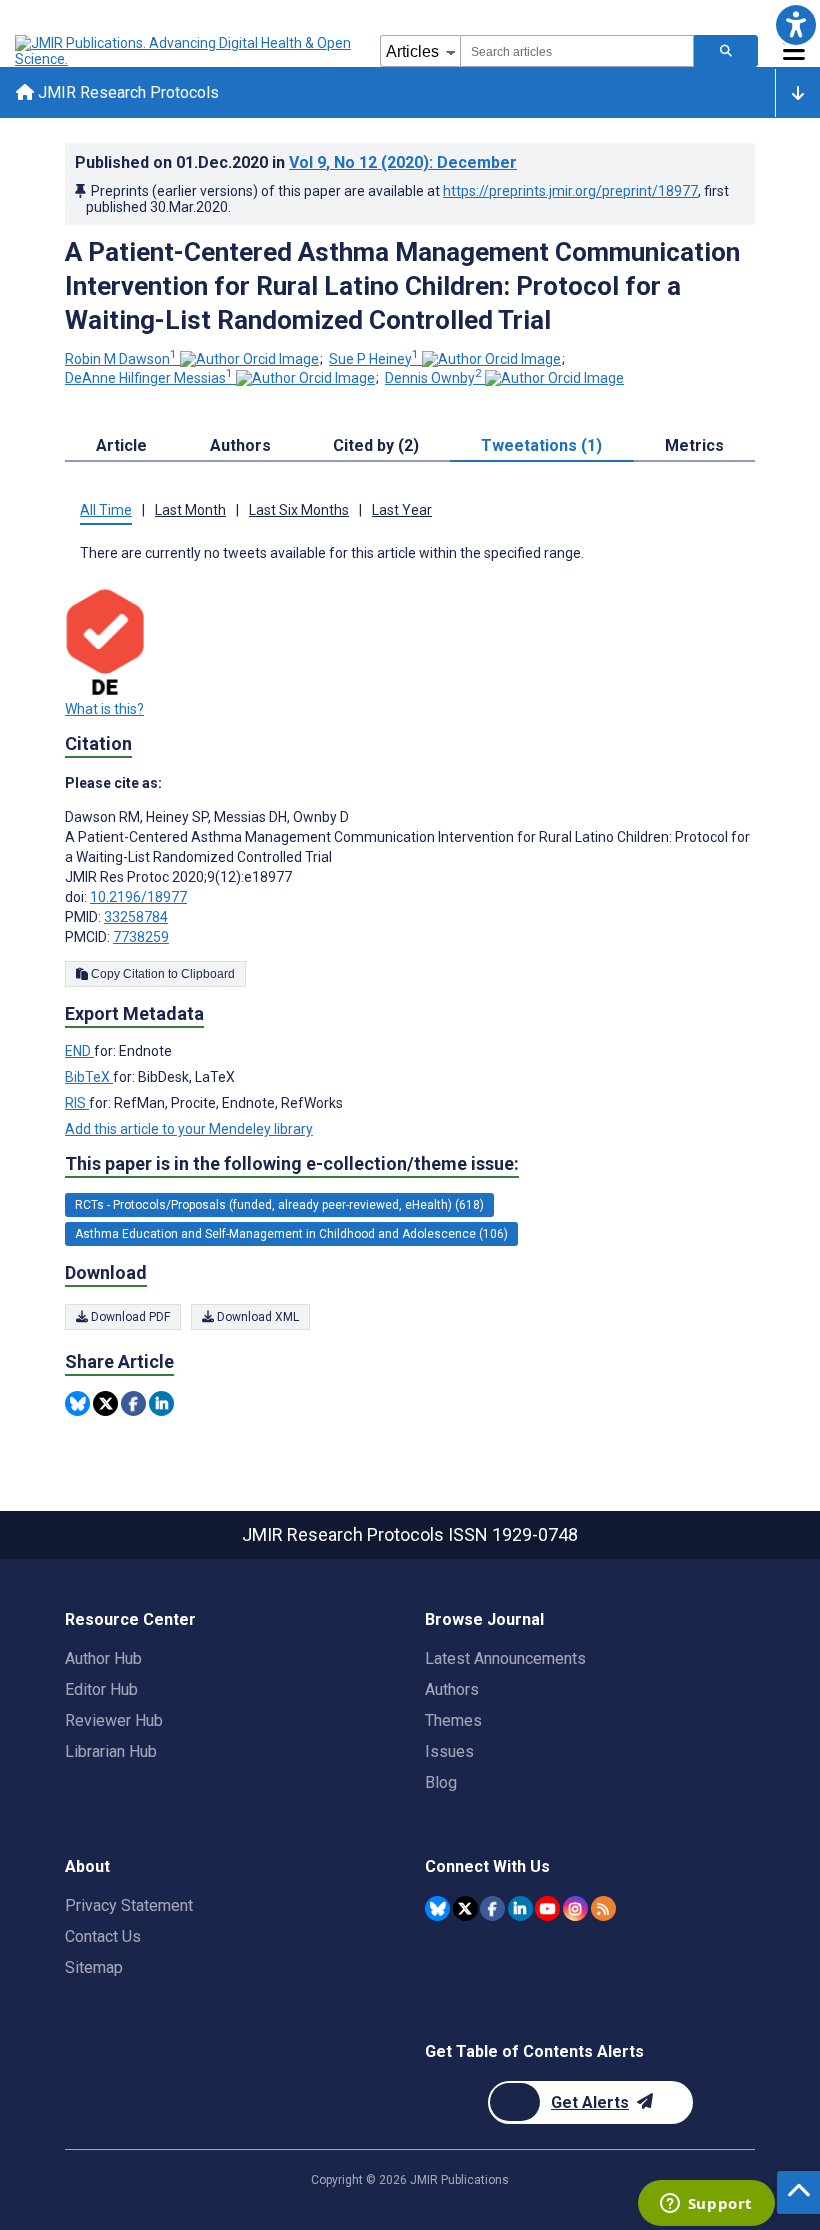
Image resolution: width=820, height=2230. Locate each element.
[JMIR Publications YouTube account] (547, 1908)
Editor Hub (101, 1689)
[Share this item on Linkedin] (161, 1403)
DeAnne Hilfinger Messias (149, 378)
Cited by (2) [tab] (376, 445)
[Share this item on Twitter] (105, 1403)
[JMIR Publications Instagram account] (575, 1908)
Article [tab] (121, 445)
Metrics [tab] (694, 445)
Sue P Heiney (374, 359)
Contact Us (103, 1936)
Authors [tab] (240, 445)
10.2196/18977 (138, 897)
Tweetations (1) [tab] (541, 445)
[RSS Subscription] (603, 1908)
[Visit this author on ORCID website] (249, 359)
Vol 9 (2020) (403, 162)
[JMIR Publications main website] (185, 51)
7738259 (141, 937)
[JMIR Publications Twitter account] (465, 1908)
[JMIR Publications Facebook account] (492, 1908)
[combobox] (577, 51)
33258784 (136, 917)
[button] (795, 24)
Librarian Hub (111, 1751)
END (79, 1051)
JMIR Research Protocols (126, 92)
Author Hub (103, 1658)
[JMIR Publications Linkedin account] (520, 1908)
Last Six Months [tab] (299, 510)
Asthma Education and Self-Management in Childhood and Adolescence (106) (291, 1234)
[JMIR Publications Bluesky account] (437, 1908)
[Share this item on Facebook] (133, 1403)
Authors (452, 1689)
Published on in (296, 162)
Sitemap (94, 1967)
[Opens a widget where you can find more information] (706, 2205)
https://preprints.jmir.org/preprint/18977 (570, 191)
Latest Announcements (505, 1658)
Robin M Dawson (121, 359)
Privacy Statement (129, 1905)
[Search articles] (726, 51)
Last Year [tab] (402, 510)
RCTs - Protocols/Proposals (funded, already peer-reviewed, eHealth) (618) (279, 1205)
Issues (449, 1751)
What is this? (104, 709)
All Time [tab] (106, 510)
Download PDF (129, 1317)
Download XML (256, 1317)
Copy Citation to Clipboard (161, 974)
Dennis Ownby (433, 378)
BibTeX (89, 1077)
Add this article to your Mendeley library (189, 1129)
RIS (77, 1103)
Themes (453, 1720)
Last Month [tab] (190, 510)
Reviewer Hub (114, 1720)
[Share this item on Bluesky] (77, 1403)
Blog (441, 1782)
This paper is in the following (292, 1163)
